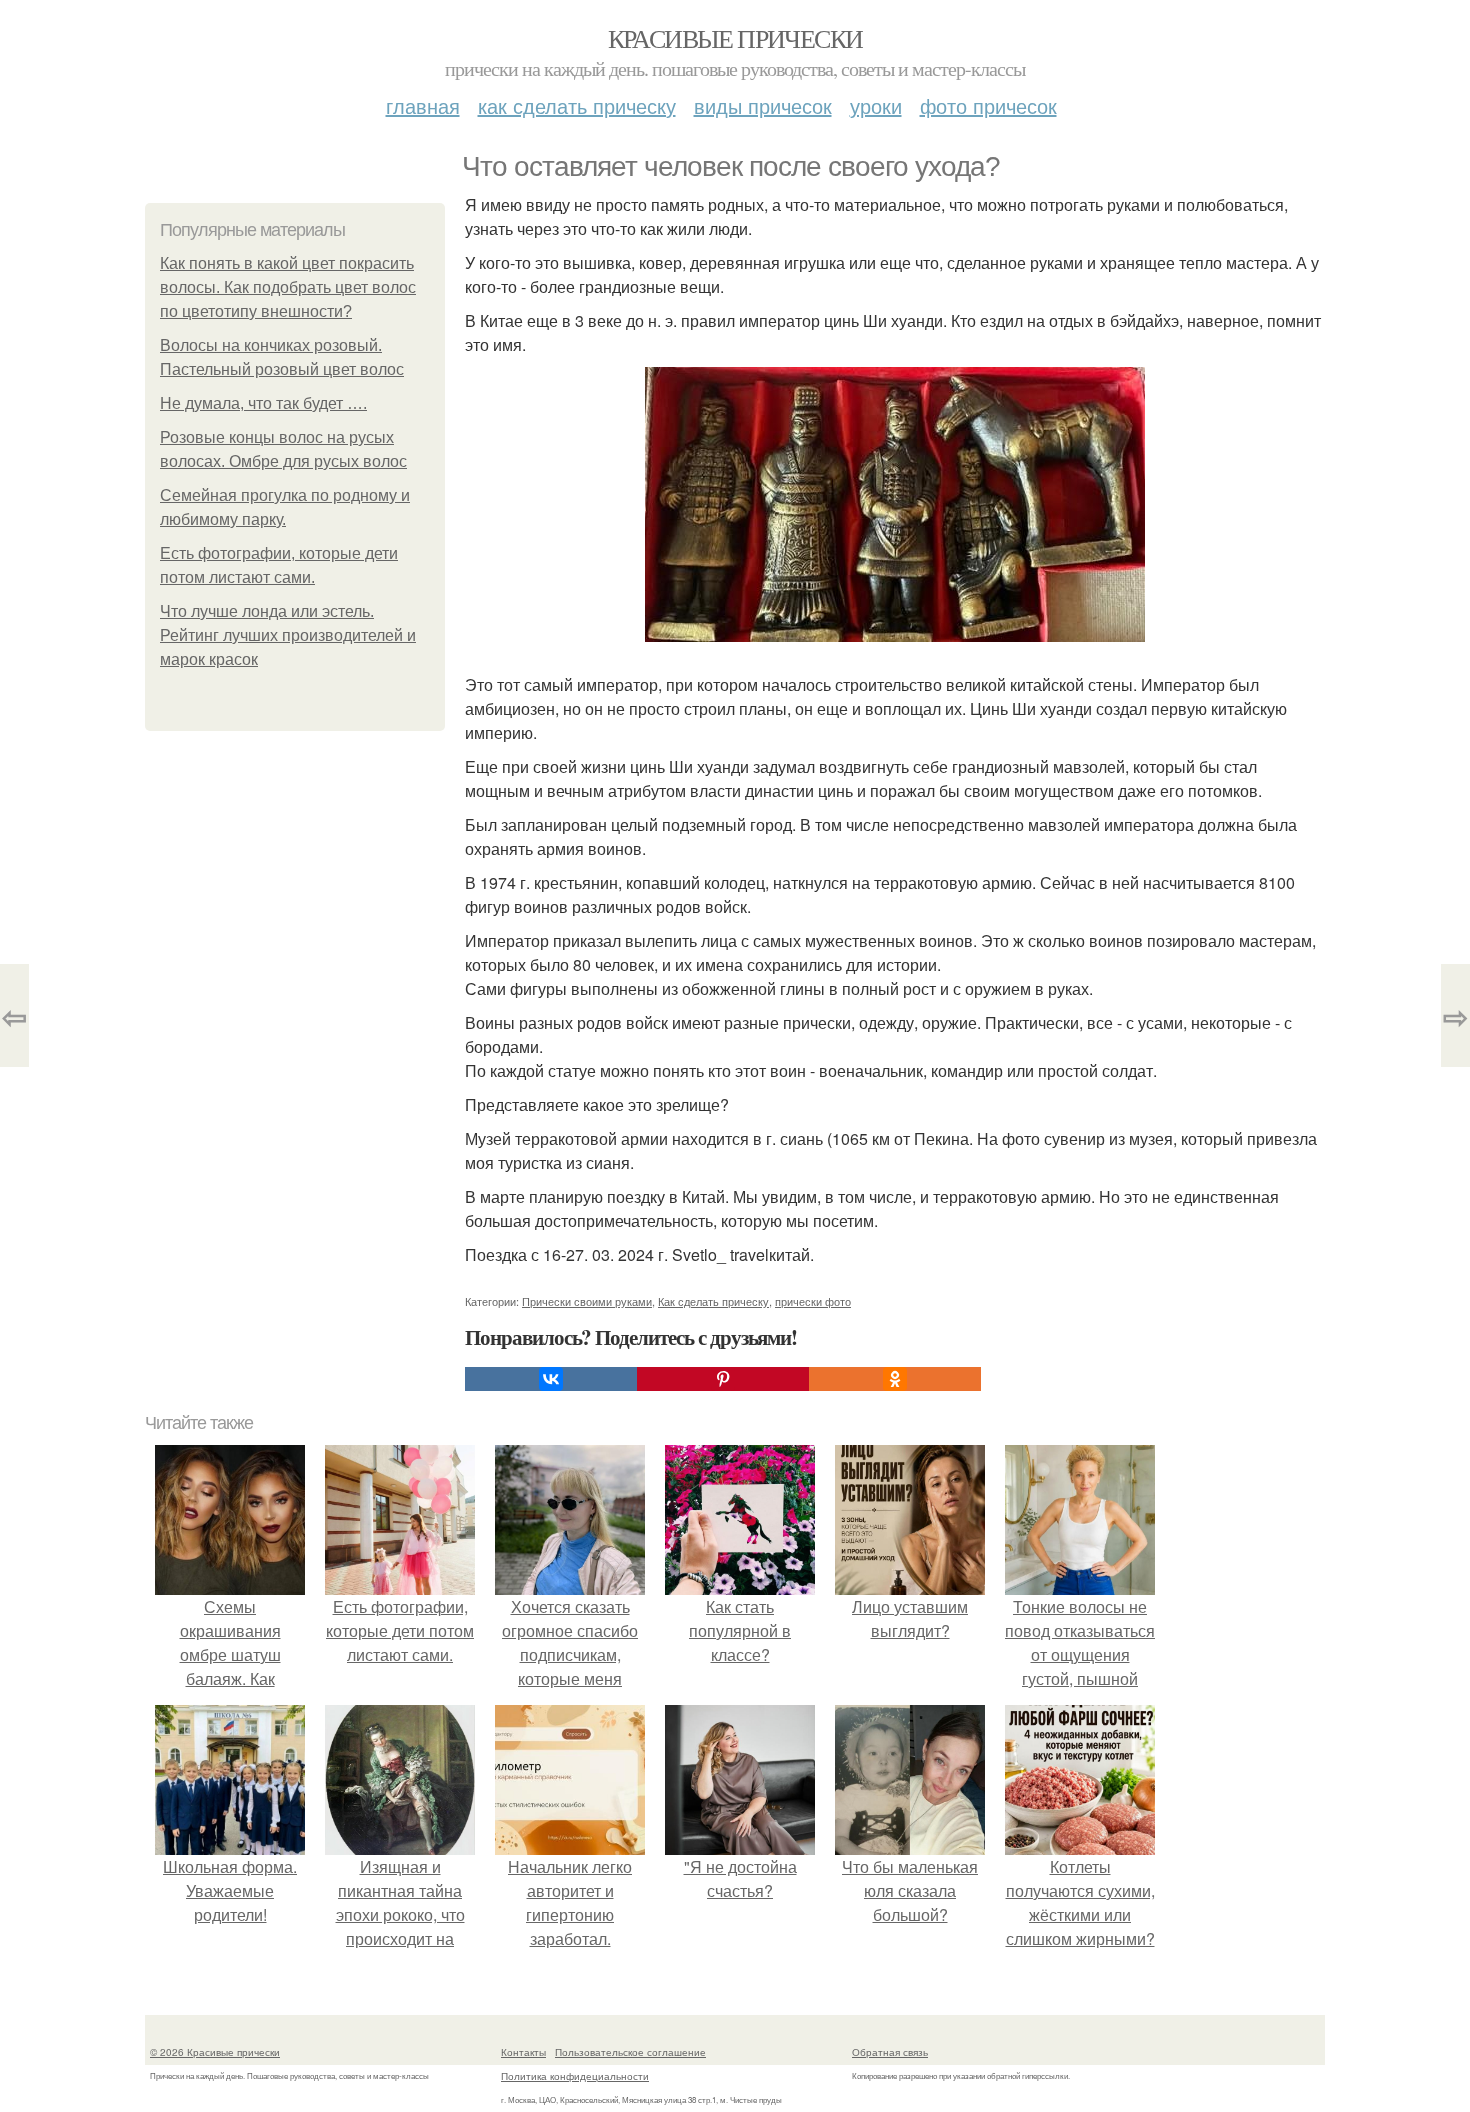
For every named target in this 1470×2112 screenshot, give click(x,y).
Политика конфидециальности (575, 2076)
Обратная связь (890, 2052)
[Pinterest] (723, 1379)
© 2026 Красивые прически (215, 2052)
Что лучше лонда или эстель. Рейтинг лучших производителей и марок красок (288, 635)
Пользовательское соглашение (630, 2052)
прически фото (813, 1301)
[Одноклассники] (895, 1379)
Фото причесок (988, 105)
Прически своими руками (587, 1301)
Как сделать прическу (577, 105)
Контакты (523, 2052)
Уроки (876, 105)
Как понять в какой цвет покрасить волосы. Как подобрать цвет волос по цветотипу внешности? (288, 287)
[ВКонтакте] (551, 1379)
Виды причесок (763, 105)
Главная (423, 105)
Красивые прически (735, 38)
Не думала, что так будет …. (263, 403)
